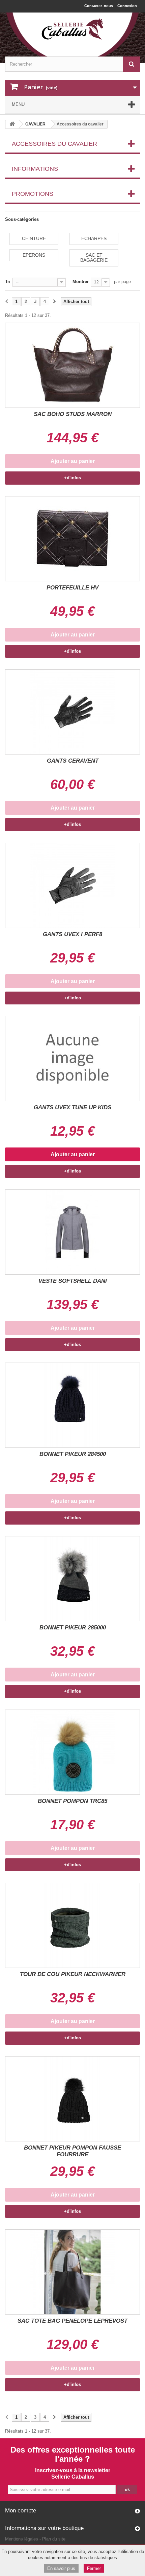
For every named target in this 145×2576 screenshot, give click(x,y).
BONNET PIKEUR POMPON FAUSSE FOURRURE (72, 2151)
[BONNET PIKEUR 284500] (72, 1405)
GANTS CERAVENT (73, 761)
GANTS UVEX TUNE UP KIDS (72, 1107)
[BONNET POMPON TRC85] (72, 1752)
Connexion (127, 6)
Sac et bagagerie (94, 258)
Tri (8, 282)
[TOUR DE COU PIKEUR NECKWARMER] (72, 1925)
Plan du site (54, 2539)
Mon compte (21, 2511)
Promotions (33, 194)
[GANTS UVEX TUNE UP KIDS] (72, 1059)
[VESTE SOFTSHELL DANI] (72, 1232)
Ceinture (34, 238)
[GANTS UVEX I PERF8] (72, 885)
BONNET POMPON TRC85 (72, 1801)
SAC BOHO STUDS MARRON (73, 414)
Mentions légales (22, 2539)
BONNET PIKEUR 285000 (73, 1628)
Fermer (94, 2568)
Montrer (81, 282)
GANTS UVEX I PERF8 (72, 934)
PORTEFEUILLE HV (72, 588)
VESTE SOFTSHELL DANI (73, 1281)
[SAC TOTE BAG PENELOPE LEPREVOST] (72, 2272)
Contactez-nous (99, 6)
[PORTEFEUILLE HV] (72, 539)
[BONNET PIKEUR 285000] (72, 1579)
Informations (35, 169)
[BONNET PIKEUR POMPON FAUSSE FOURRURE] (72, 2099)
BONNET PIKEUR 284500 (73, 1454)
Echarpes (94, 238)
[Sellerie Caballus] (72, 29)
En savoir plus (61, 2568)
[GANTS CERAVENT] (72, 712)
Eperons (34, 255)
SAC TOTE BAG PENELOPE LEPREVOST (72, 2321)
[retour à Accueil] (12, 124)
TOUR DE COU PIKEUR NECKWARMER (73, 1974)
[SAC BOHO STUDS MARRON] (72, 365)
